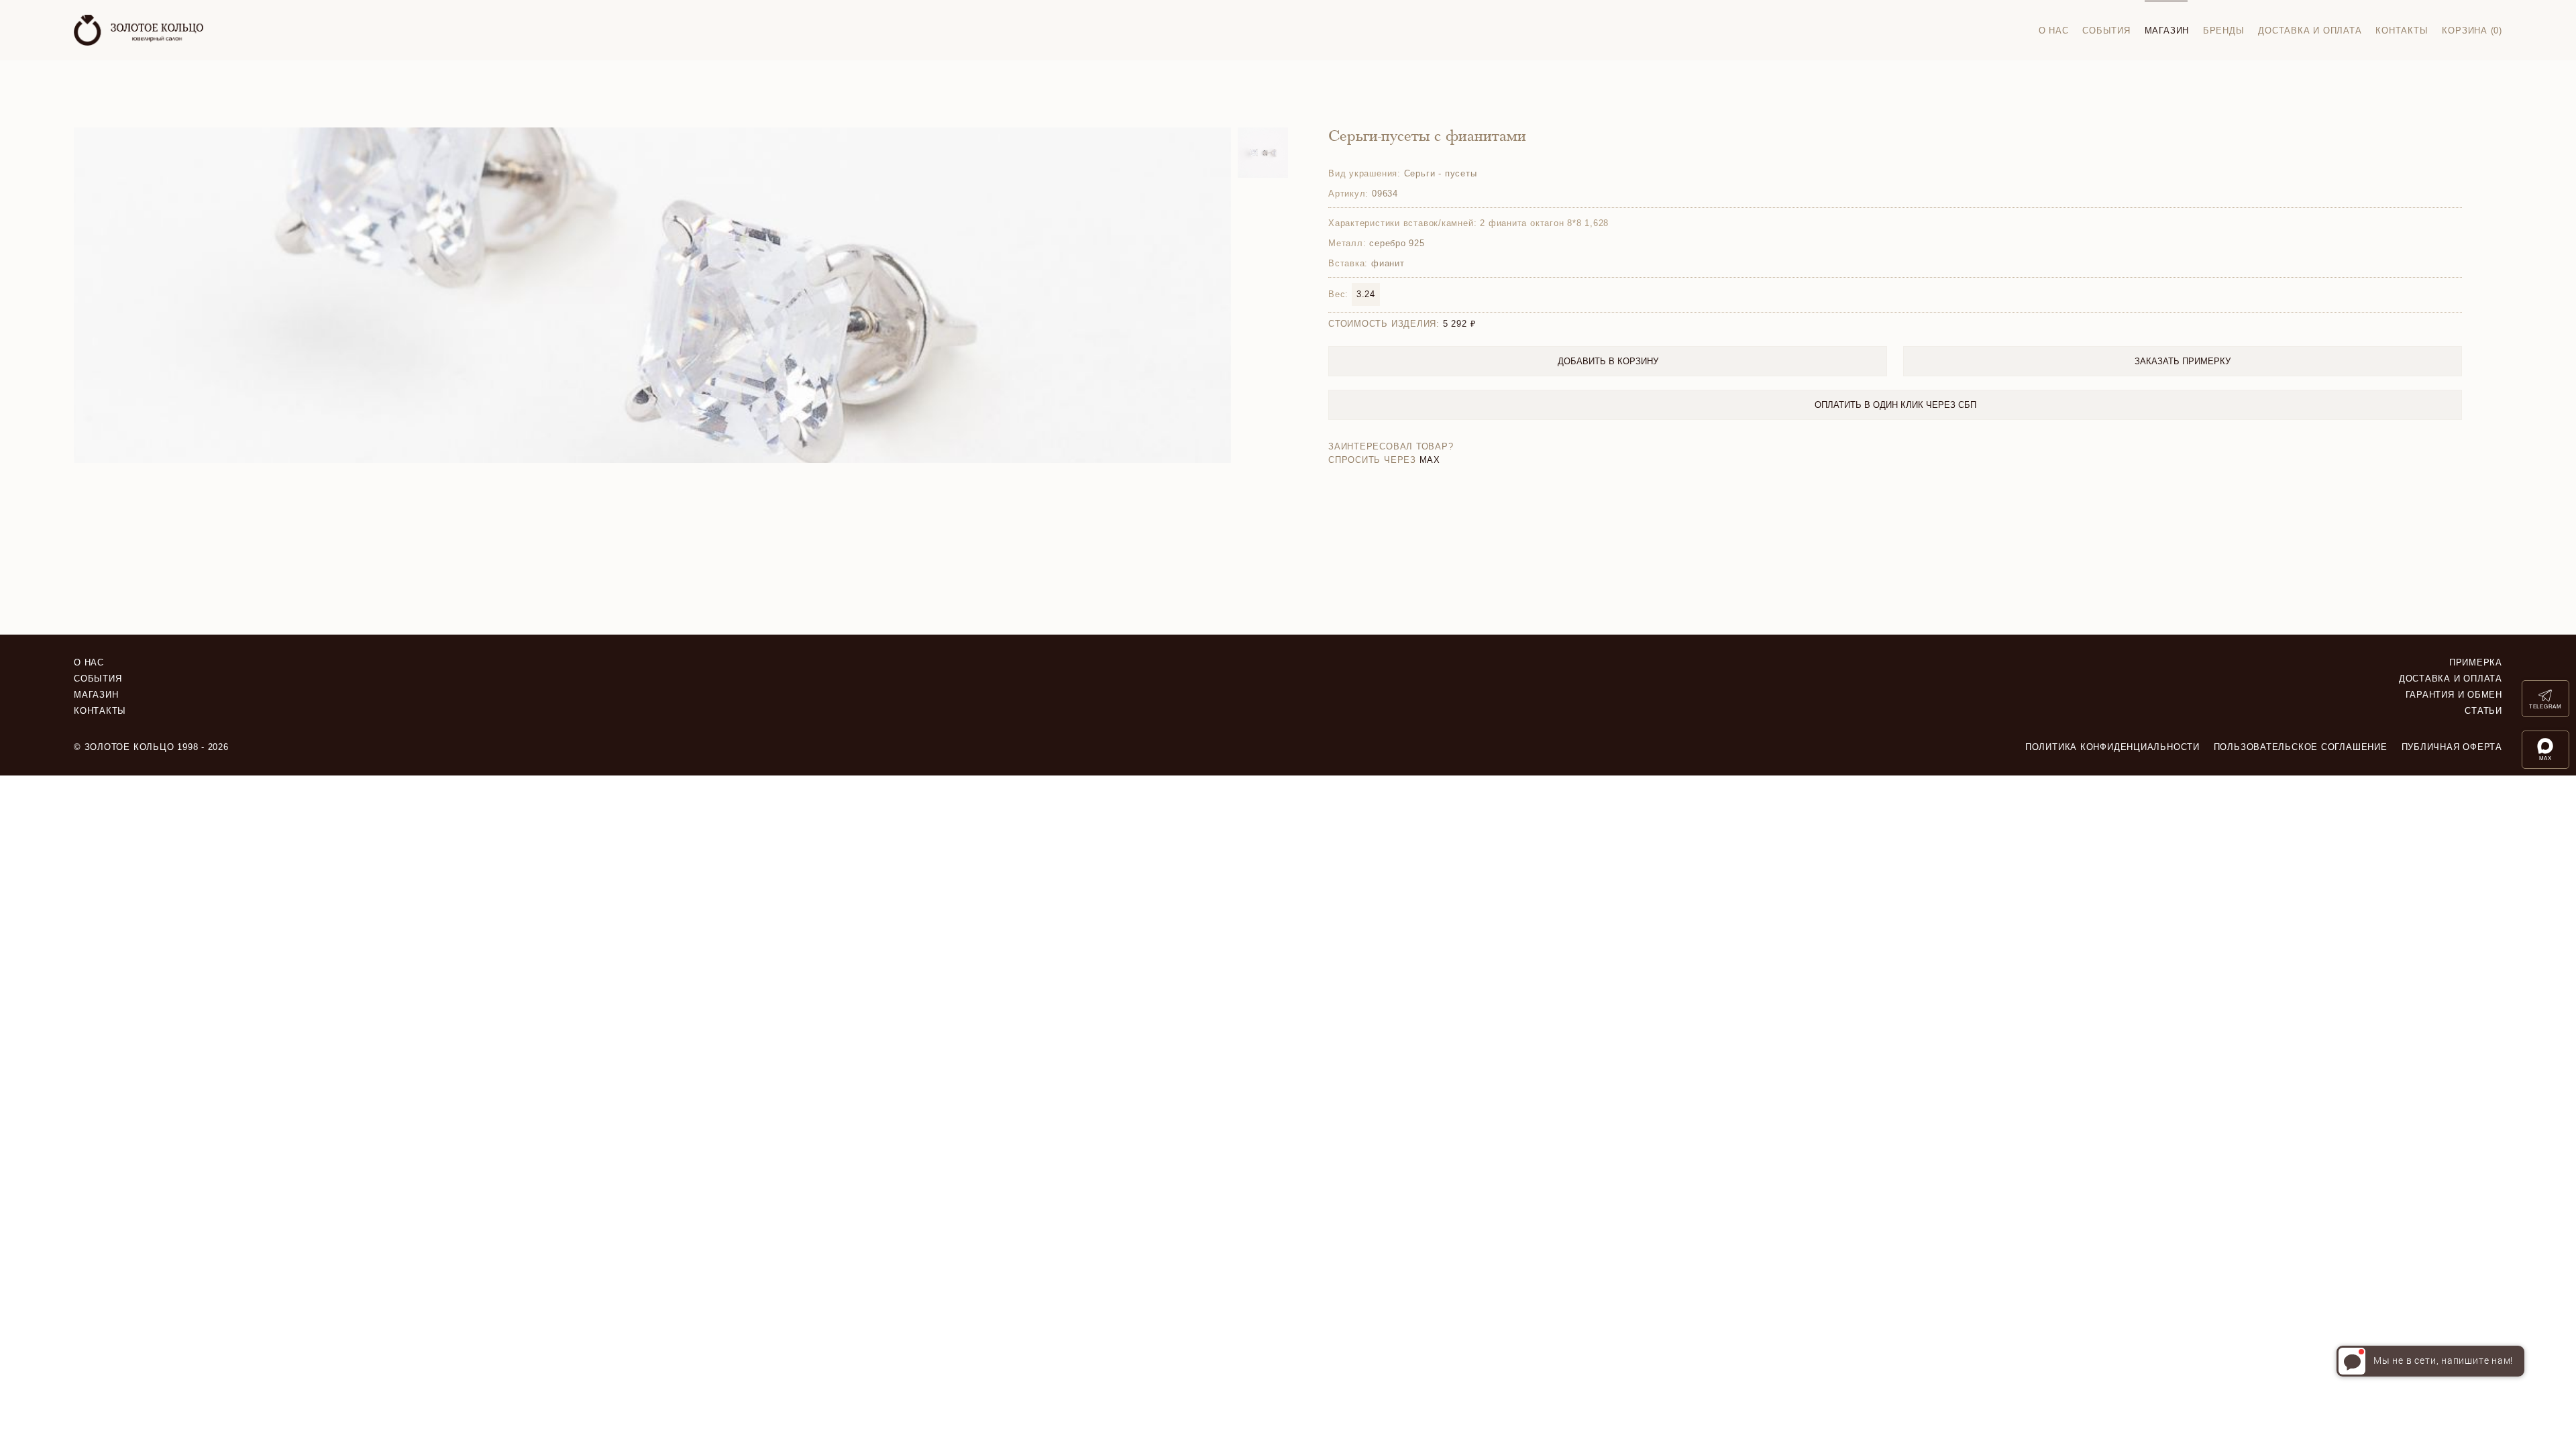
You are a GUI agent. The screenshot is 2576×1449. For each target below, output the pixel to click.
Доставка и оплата (2310, 31)
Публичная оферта (2452, 747)
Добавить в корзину (1608, 361)
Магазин (2167, 31)
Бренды (2224, 31)
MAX (1430, 460)
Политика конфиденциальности (2112, 747)
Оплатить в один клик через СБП (1895, 405)
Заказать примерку (2183, 361)
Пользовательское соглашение (2301, 747)
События (2106, 31)
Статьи (2483, 711)
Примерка (2476, 662)
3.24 (1366, 294)
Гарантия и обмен (2454, 695)
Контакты (2402, 31)
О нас (2054, 31)
